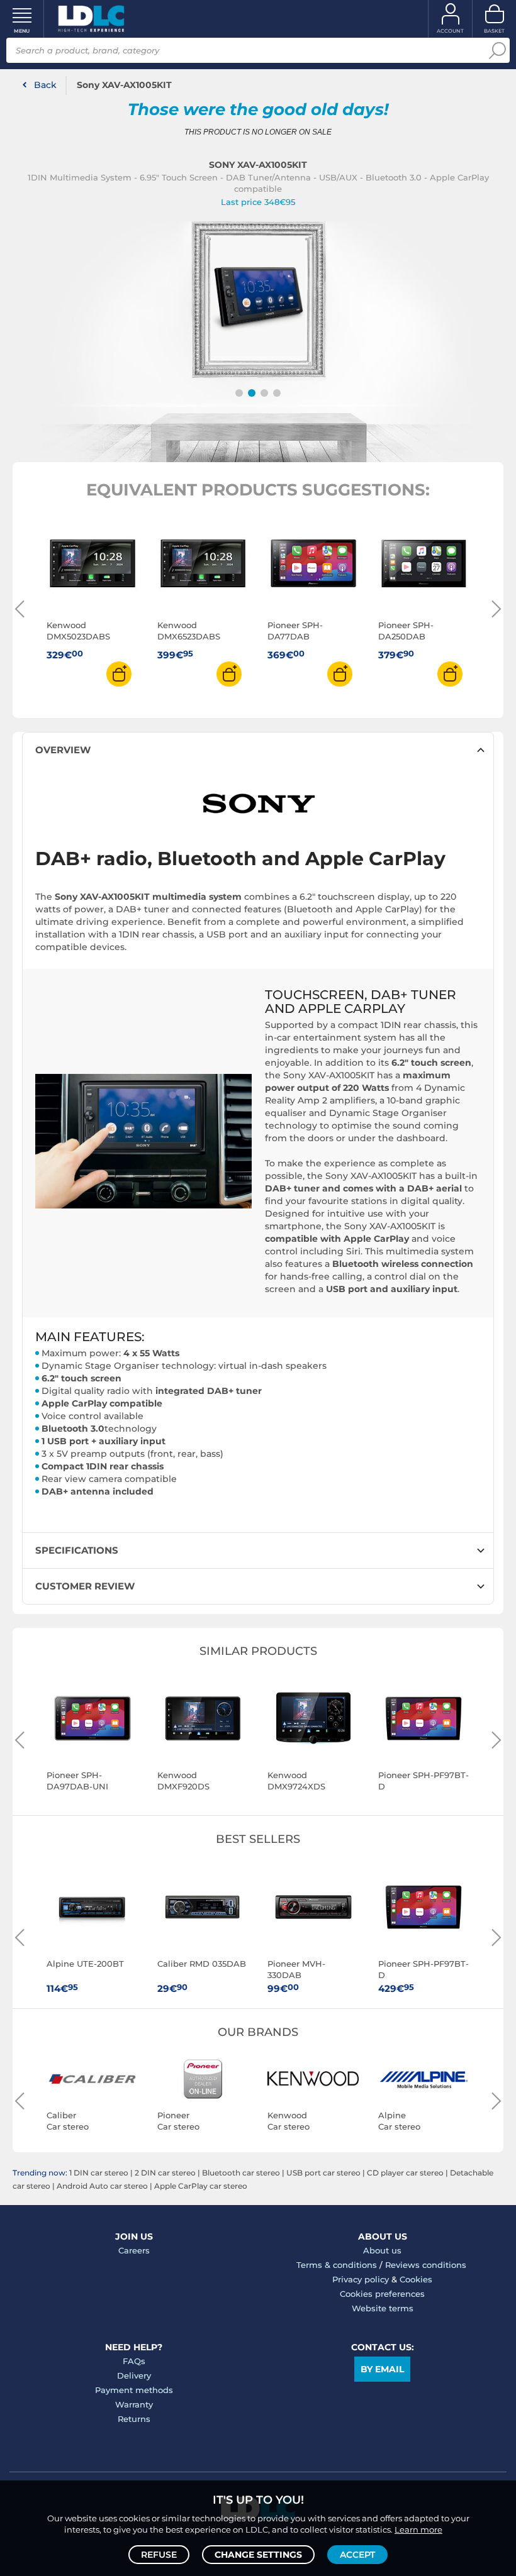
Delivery (134, 2375)
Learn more (418, 2529)
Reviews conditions (426, 2265)
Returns (134, 2419)
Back (45, 85)
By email (382, 2369)
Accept (357, 2555)
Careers (134, 2250)
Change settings (258, 2555)
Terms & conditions (337, 2265)
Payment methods (134, 2390)
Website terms (383, 2308)
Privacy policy (361, 2279)
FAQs (134, 2361)
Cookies (416, 2279)
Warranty (134, 2404)
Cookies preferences (382, 2294)
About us (382, 2250)
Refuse (159, 2555)
